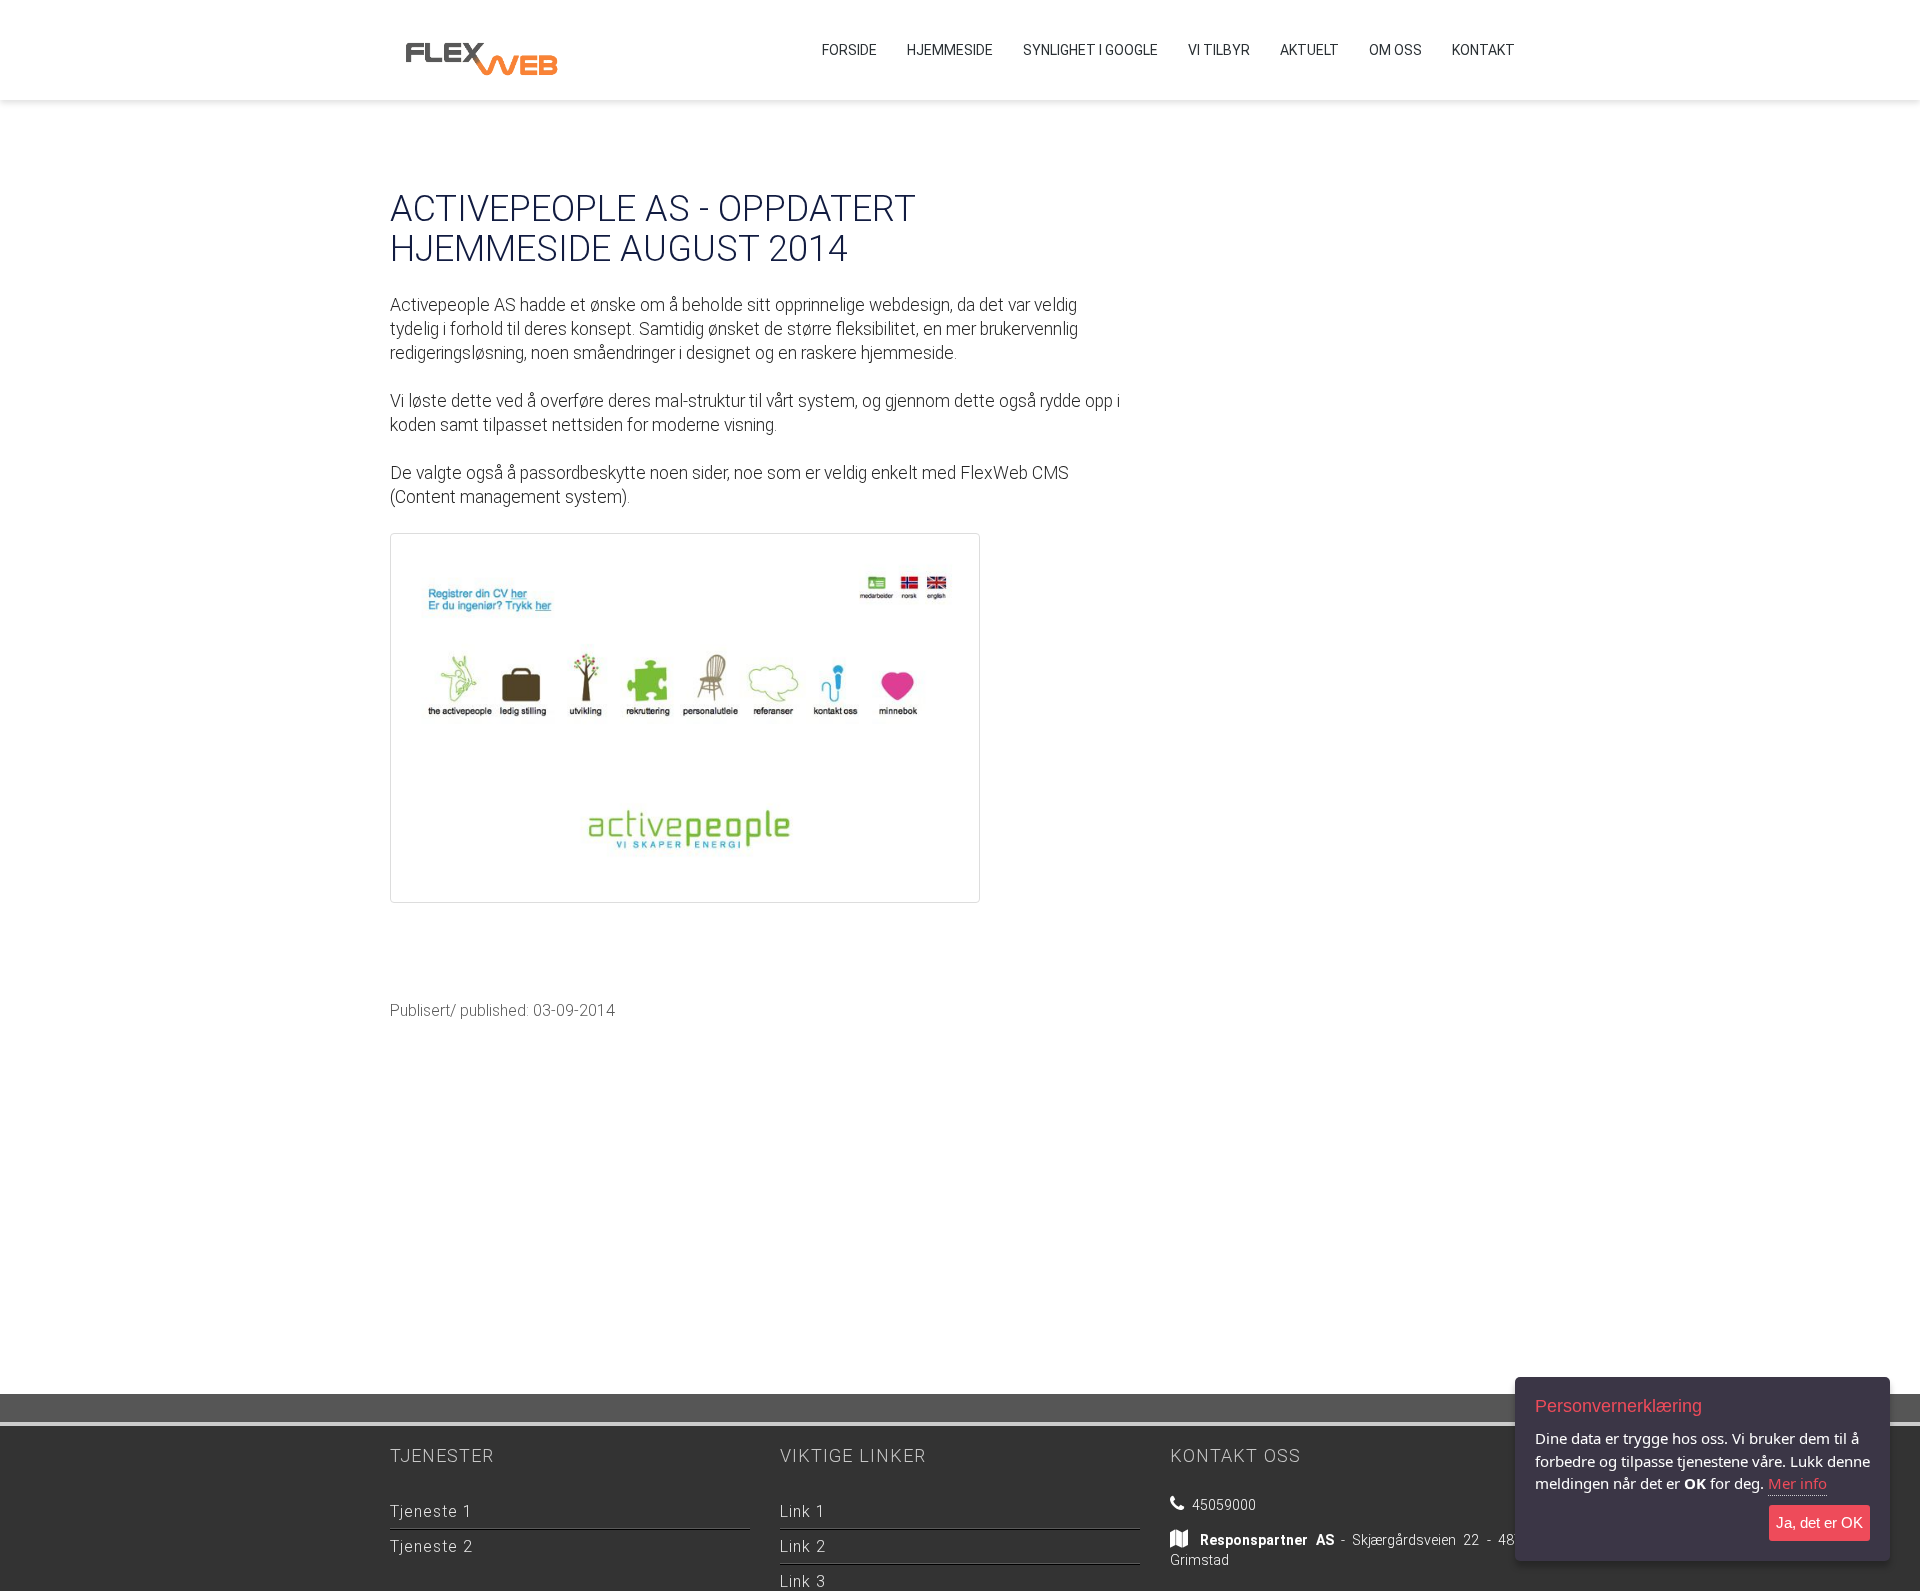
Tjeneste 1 (431, 1511)
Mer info (1797, 1483)
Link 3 (803, 1581)
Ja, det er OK (1819, 1522)
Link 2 (803, 1546)
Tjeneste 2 (431, 1546)
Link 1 (803, 1511)
